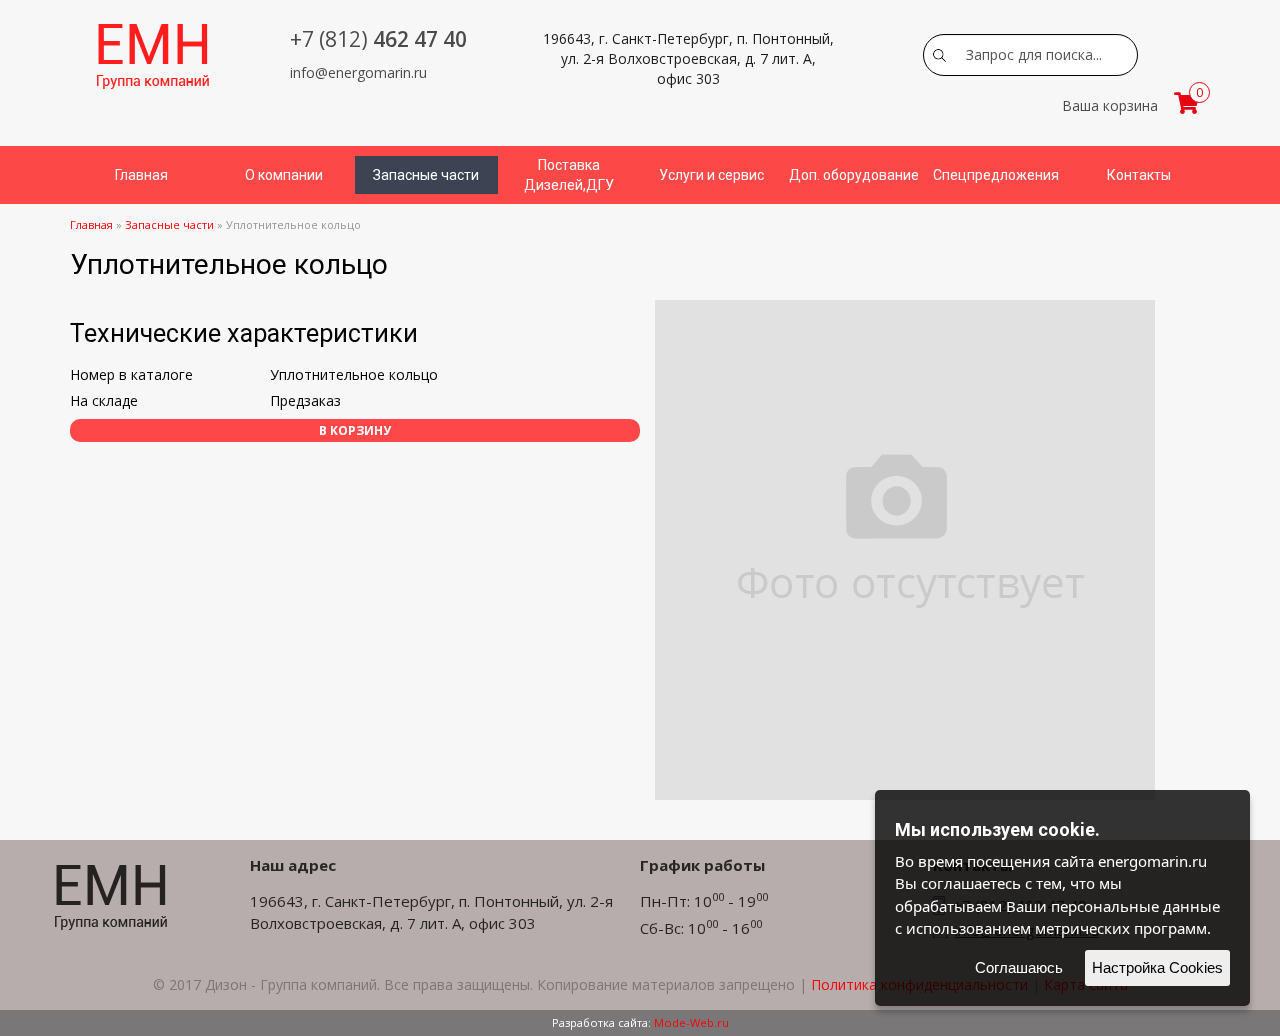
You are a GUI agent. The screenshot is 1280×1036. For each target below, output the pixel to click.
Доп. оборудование (854, 175)
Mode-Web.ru (691, 1022)
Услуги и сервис (711, 175)
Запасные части (426, 175)
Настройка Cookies (1157, 967)
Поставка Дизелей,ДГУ (569, 175)
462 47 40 (378, 39)
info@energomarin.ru (358, 72)
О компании (284, 175)
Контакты (1139, 175)
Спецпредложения (996, 175)
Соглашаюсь (1019, 967)
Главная (141, 175)
